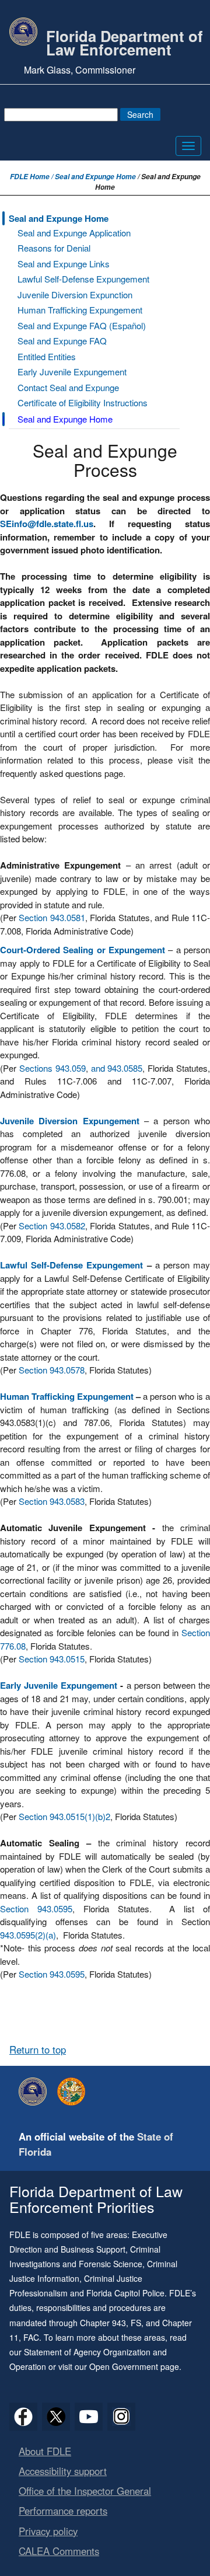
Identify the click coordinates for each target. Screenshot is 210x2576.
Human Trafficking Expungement (80, 310)
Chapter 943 (103, 2323)
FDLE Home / (32, 177)
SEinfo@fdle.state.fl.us (47, 524)
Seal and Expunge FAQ (62, 341)
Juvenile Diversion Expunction (75, 294)
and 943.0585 (117, 1068)
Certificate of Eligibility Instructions (83, 402)
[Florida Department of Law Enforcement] (36, 2092)
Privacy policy (48, 2531)
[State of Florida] (74, 2092)
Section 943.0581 (52, 917)
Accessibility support (63, 2471)
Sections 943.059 (52, 1068)
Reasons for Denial (54, 248)
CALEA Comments (59, 2551)
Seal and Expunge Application (74, 233)
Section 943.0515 (52, 1659)
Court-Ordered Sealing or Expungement (83, 950)
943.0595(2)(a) (28, 1935)
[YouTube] (89, 2417)
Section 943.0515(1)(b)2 (64, 1816)
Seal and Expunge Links (64, 264)
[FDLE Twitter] (56, 2417)
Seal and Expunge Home (95, 177)
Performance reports (63, 2511)
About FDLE (45, 2451)
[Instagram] (121, 2417)
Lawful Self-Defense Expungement (83, 279)
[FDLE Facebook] (23, 2417)
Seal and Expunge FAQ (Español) (82, 325)
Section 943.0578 (52, 1370)
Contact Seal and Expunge (68, 387)
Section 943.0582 (52, 1226)
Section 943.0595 (36, 1909)
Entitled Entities (47, 356)
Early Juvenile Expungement (72, 372)
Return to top (38, 2049)
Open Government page (134, 2366)
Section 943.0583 (52, 1501)
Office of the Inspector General (85, 2491)
